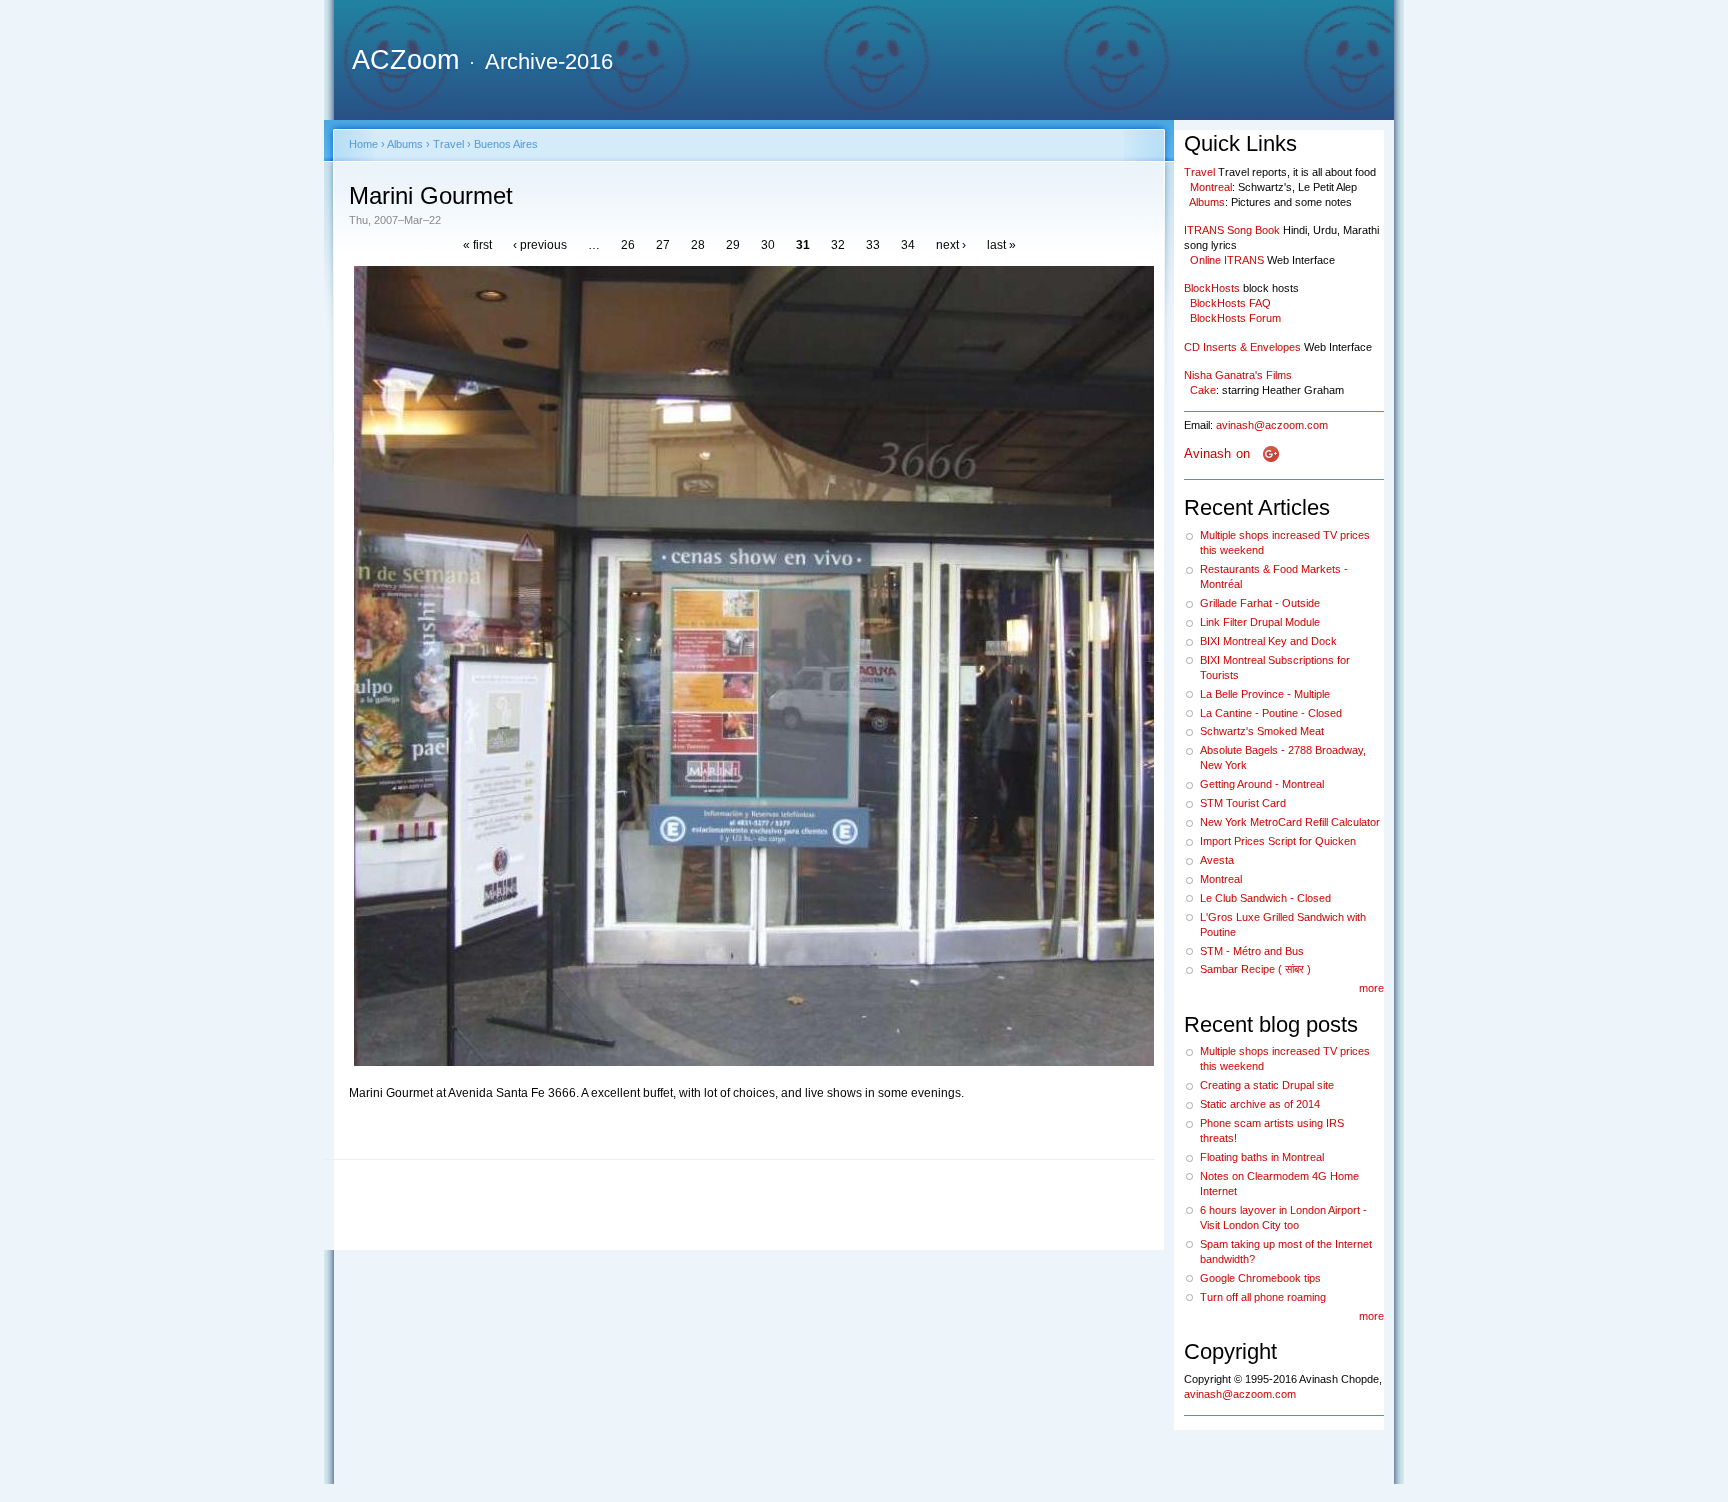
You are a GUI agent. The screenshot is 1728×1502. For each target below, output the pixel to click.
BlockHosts (1212, 288)
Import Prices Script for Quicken (1278, 841)
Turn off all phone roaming (1263, 1297)
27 (663, 245)
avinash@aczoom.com (1272, 425)
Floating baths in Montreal (1262, 1157)
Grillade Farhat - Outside (1260, 603)
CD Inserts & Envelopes (1242, 347)
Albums (405, 144)
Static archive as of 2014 (1260, 1104)
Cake (1203, 390)
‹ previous (540, 245)
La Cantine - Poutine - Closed (1271, 713)
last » (1001, 245)
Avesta (1217, 860)
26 (628, 245)
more (1371, 988)
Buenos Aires (506, 144)
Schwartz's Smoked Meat (1262, 731)
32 (838, 245)
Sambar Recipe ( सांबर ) (1255, 969)
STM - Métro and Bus (1252, 951)
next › (951, 245)
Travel (448, 144)
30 (768, 245)
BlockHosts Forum (1235, 318)
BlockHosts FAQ (1230, 303)
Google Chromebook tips (1260, 1278)
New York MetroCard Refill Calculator (1290, 822)
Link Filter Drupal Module (1260, 622)
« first (477, 245)
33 (873, 245)
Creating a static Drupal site (1267, 1085)
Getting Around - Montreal (1262, 784)
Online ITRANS (1227, 260)
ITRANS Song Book (1232, 230)
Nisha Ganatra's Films (1238, 375)
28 (698, 245)
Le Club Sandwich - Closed (1265, 898)
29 (733, 245)
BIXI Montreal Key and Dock (1268, 641)
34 (908, 245)
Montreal (1211, 187)
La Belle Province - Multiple (1265, 694)
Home (363, 144)
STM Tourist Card (1243, 803)
